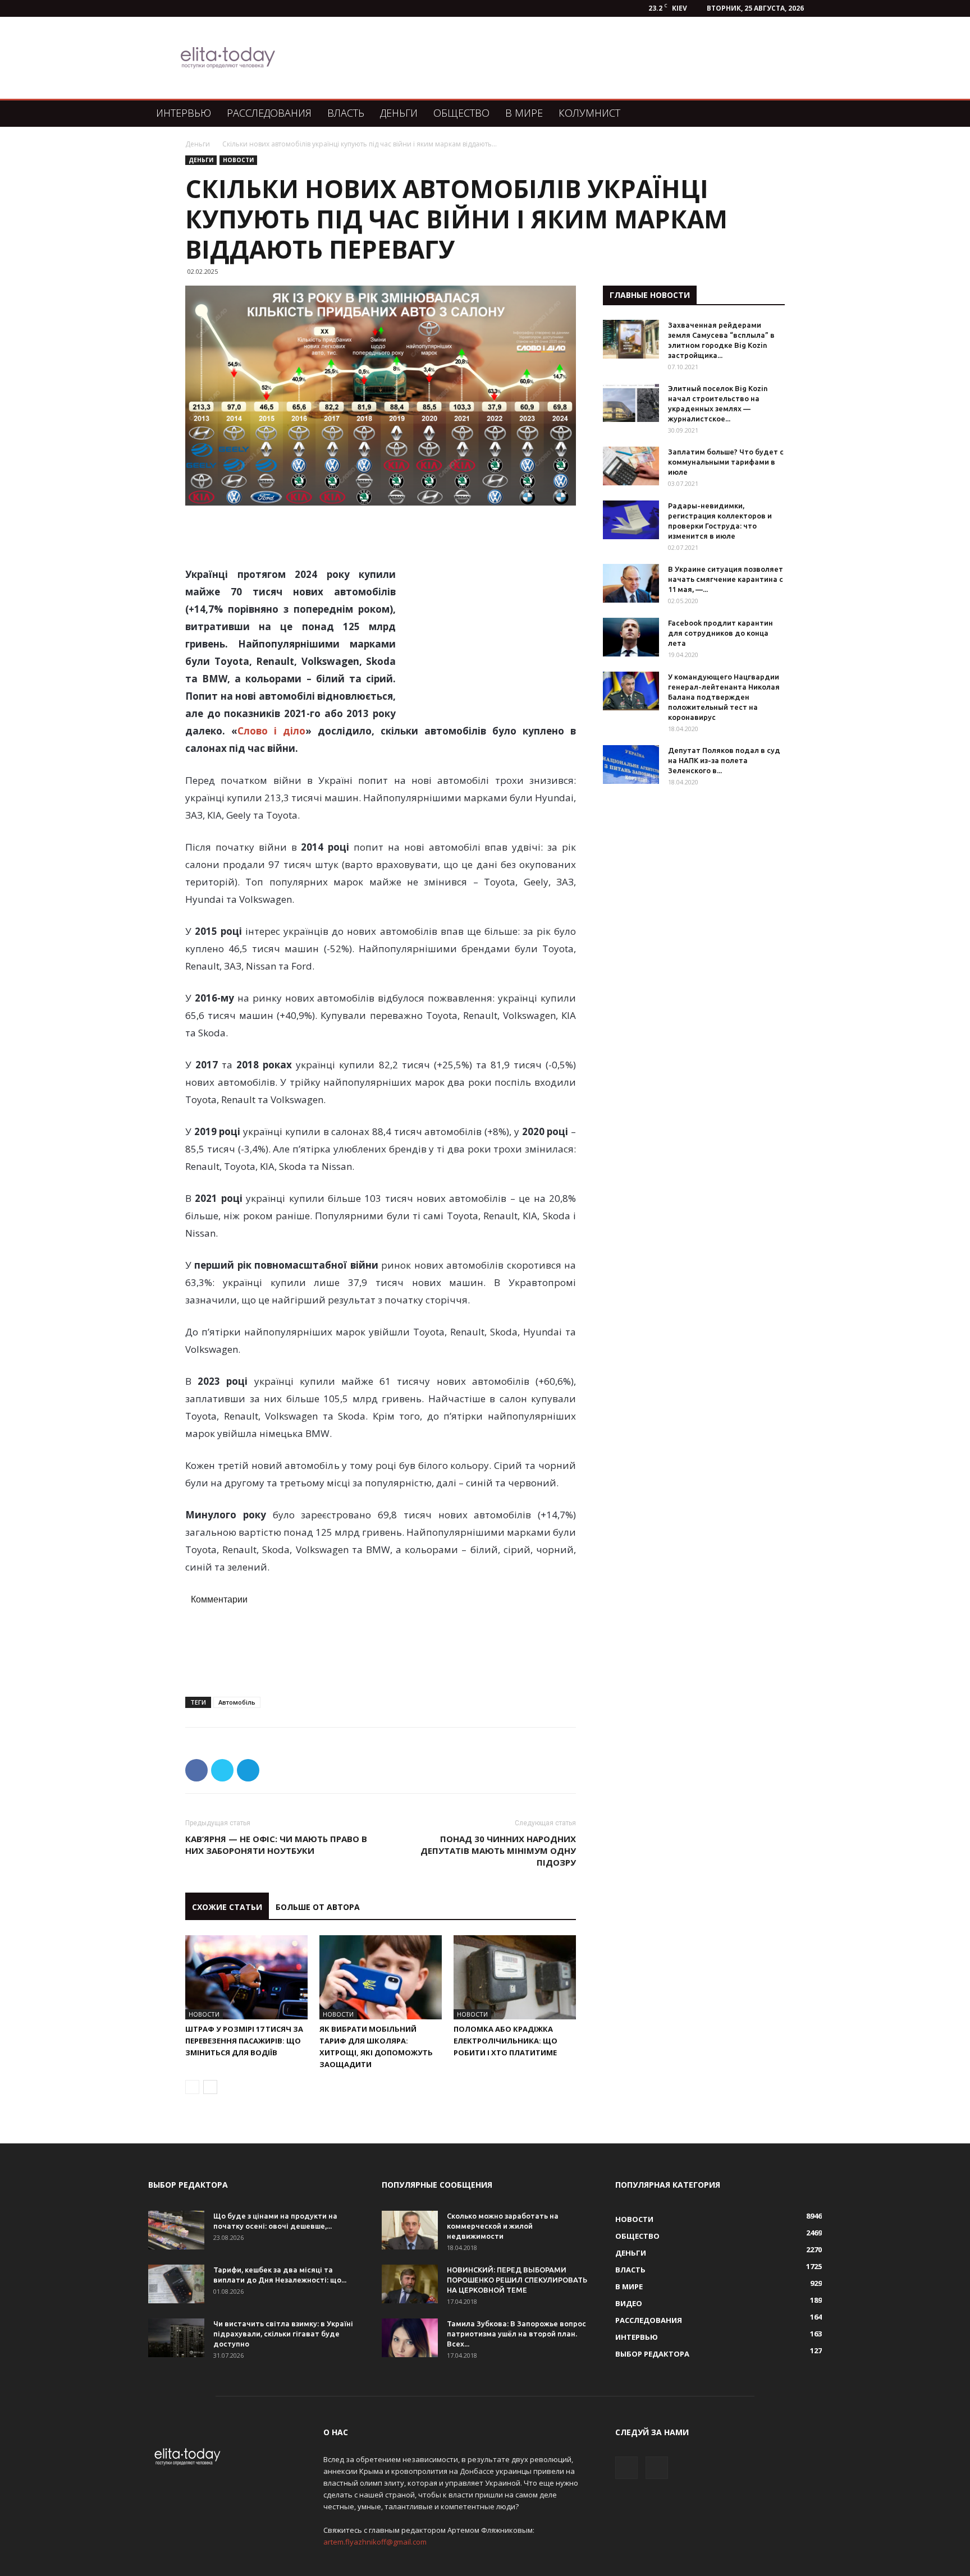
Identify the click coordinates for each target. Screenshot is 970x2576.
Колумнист (589, 113)
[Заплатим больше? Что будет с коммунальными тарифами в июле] (631, 466)
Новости (238, 160)
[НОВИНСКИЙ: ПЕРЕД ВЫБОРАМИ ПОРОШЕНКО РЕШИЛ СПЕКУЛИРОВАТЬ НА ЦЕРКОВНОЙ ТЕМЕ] (410, 2284)
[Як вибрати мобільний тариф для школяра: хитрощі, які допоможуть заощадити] (381, 1977)
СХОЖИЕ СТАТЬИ (227, 1907)
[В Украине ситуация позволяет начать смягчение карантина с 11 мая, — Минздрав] (631, 583)
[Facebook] (626, 2468)
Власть (346, 113)
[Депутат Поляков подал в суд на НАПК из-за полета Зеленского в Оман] (631, 764)
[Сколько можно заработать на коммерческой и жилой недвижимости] (410, 2230)
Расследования (269, 113)
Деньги (399, 113)
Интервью (184, 113)
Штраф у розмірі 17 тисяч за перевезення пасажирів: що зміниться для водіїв (244, 2041)
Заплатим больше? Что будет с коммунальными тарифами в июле (726, 462)
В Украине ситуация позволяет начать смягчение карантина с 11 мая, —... (726, 579)
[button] (808, 114)
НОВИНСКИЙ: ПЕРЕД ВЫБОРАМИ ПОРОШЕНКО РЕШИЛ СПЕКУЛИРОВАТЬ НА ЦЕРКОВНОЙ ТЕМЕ (517, 2280)
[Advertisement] (543, 58)
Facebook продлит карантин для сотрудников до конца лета (720, 633)
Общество (461, 113)
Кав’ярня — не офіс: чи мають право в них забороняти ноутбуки (276, 1845)
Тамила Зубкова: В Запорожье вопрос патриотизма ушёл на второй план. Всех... (516, 2334)
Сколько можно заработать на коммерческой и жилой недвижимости (503, 2226)
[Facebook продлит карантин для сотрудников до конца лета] (631, 637)
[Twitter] (657, 2468)
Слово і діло (271, 731)
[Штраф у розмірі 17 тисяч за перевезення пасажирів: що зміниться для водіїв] (246, 1977)
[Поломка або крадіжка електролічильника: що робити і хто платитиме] (515, 1977)
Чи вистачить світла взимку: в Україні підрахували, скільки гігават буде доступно (283, 2334)
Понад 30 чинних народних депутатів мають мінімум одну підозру (498, 1851)
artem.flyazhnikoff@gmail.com (375, 2542)
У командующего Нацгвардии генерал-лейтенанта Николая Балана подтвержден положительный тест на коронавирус (724, 697)
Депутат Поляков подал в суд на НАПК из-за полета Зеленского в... (724, 760)
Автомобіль (237, 1702)
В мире (524, 113)
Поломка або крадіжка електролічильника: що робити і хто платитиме (505, 2041)
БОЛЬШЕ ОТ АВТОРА (318, 1907)
